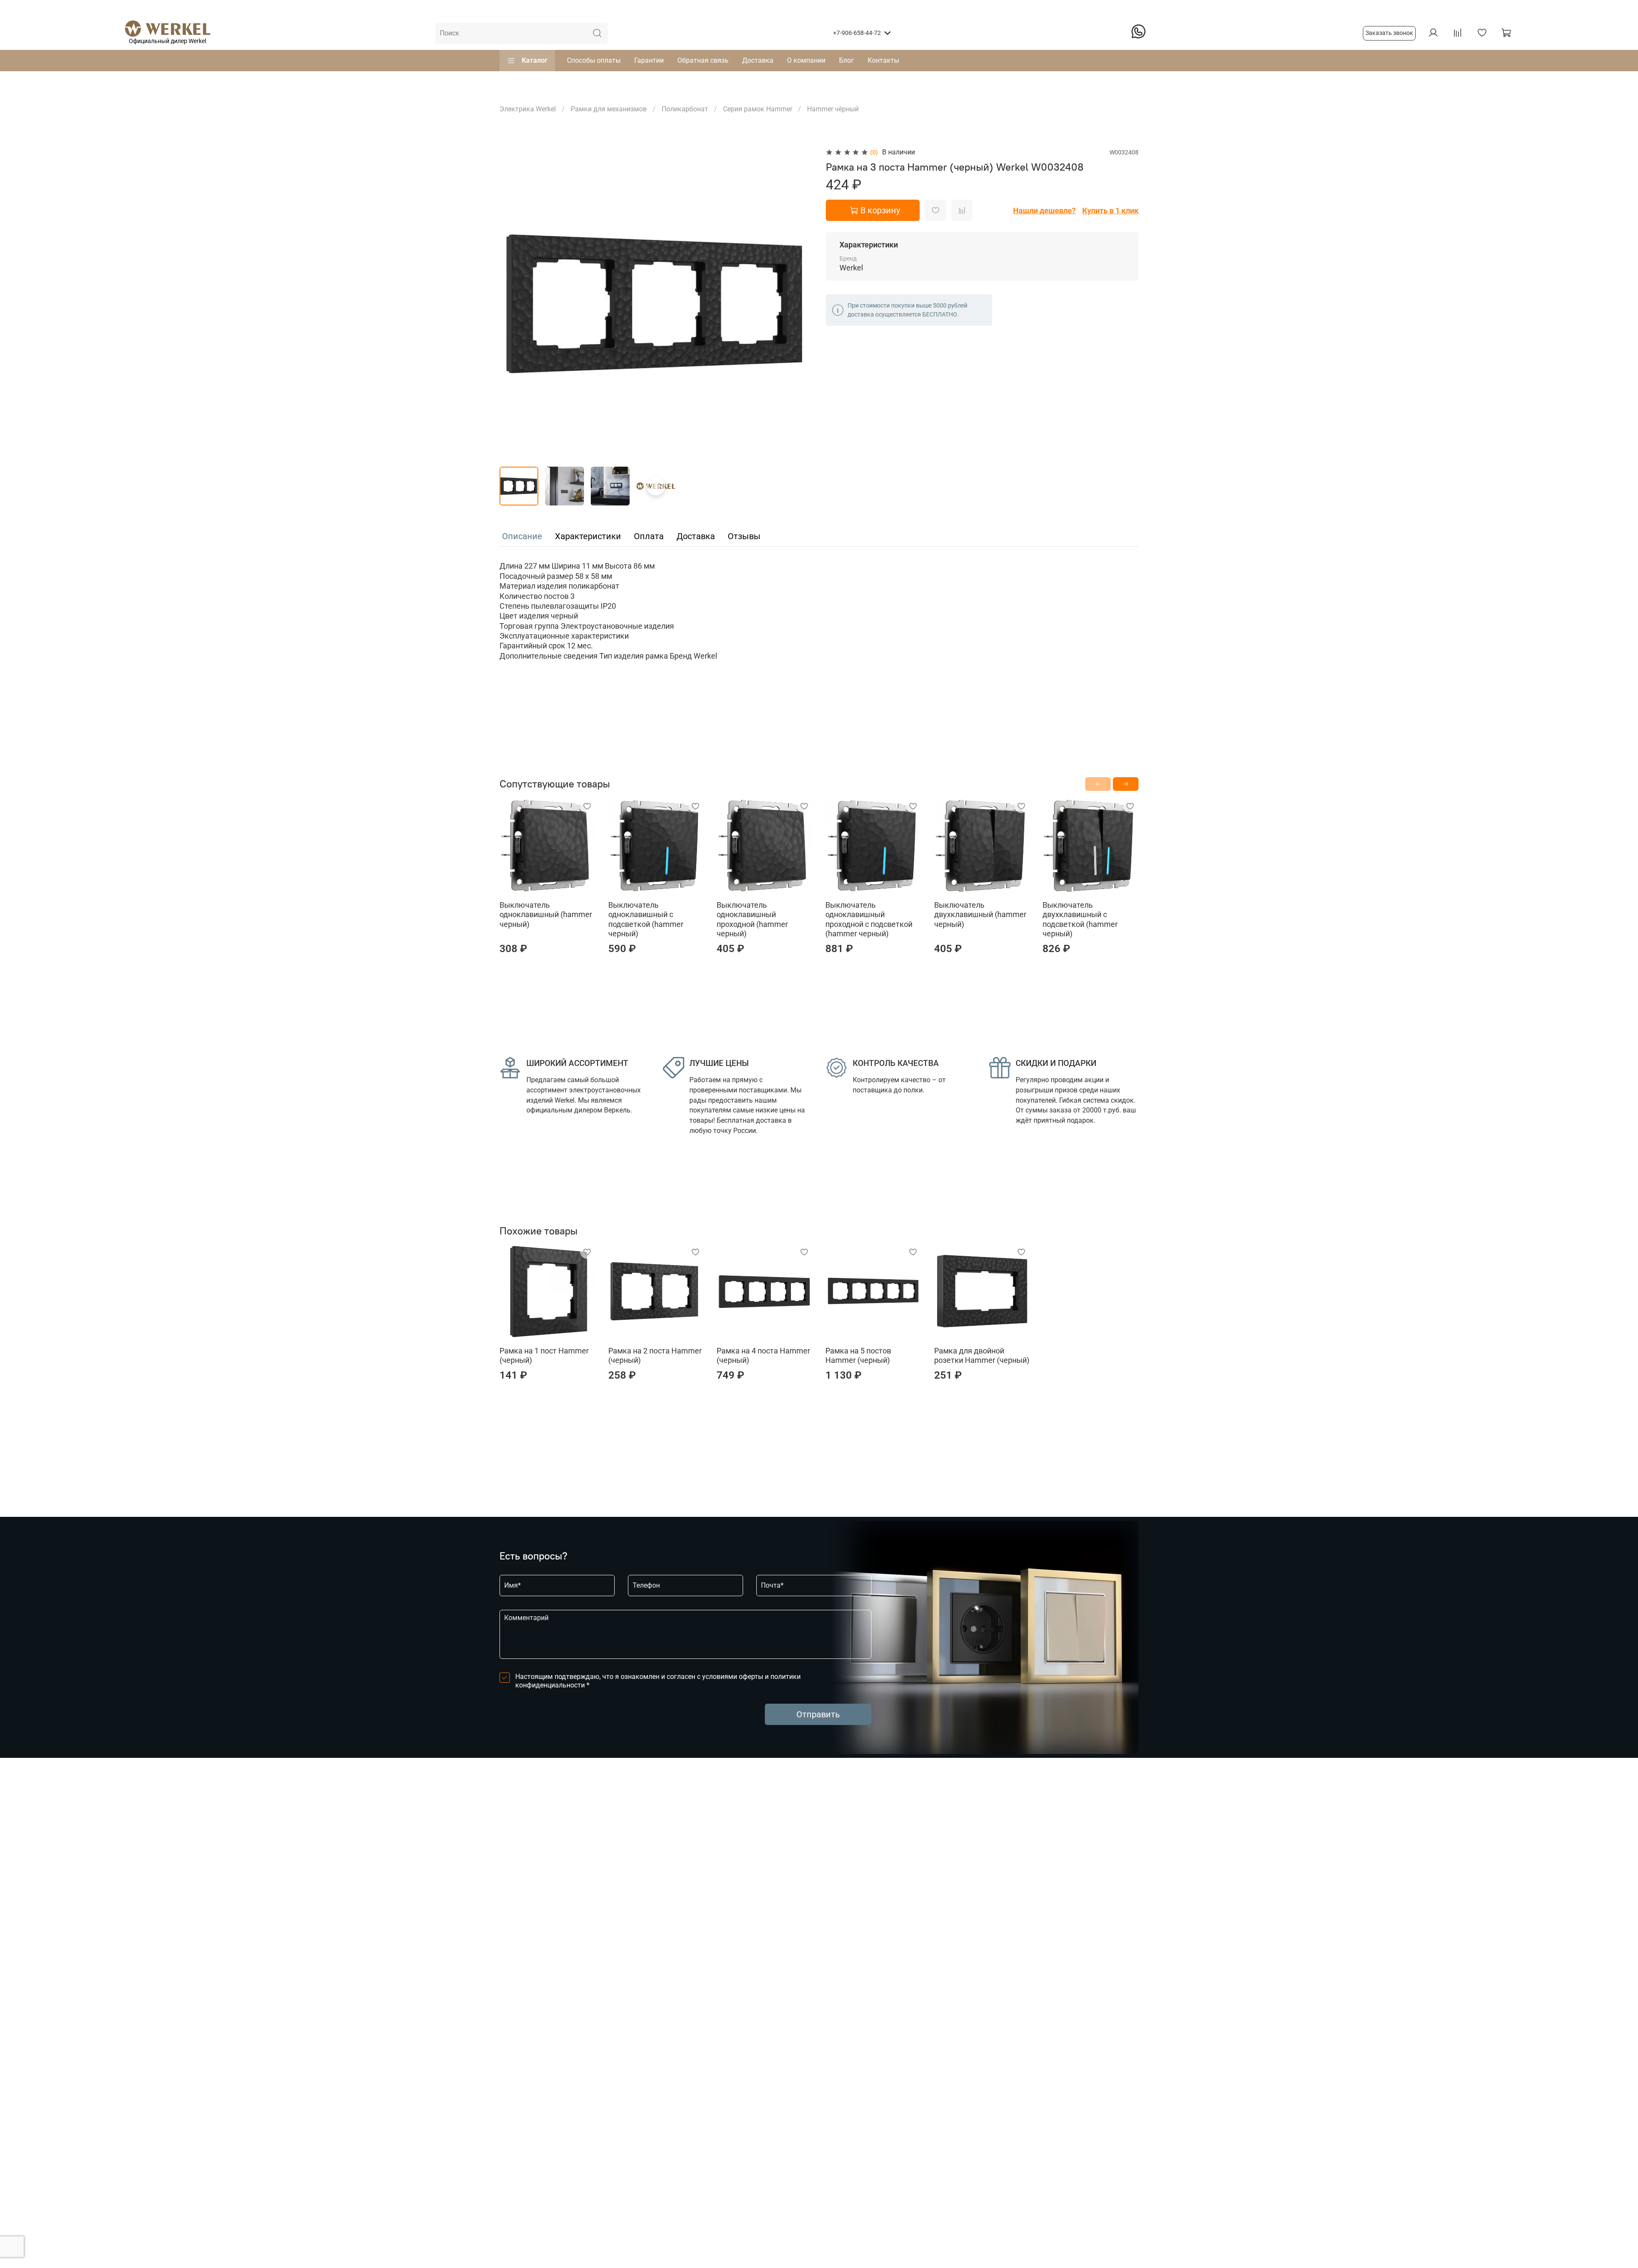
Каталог (535, 60)
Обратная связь (703, 60)
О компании (806, 60)
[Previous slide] (513, 303)
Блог (847, 60)
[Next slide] (799, 303)
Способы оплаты (594, 60)
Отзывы (744, 536)
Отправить (818, 1714)
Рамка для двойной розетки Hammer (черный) (982, 1356)
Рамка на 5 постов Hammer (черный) (858, 1356)
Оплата (649, 536)
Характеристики (588, 536)
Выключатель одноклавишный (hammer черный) (546, 914)
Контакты (883, 60)
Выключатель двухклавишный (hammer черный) (980, 914)
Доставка (758, 60)
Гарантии (649, 60)
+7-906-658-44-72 (857, 33)
